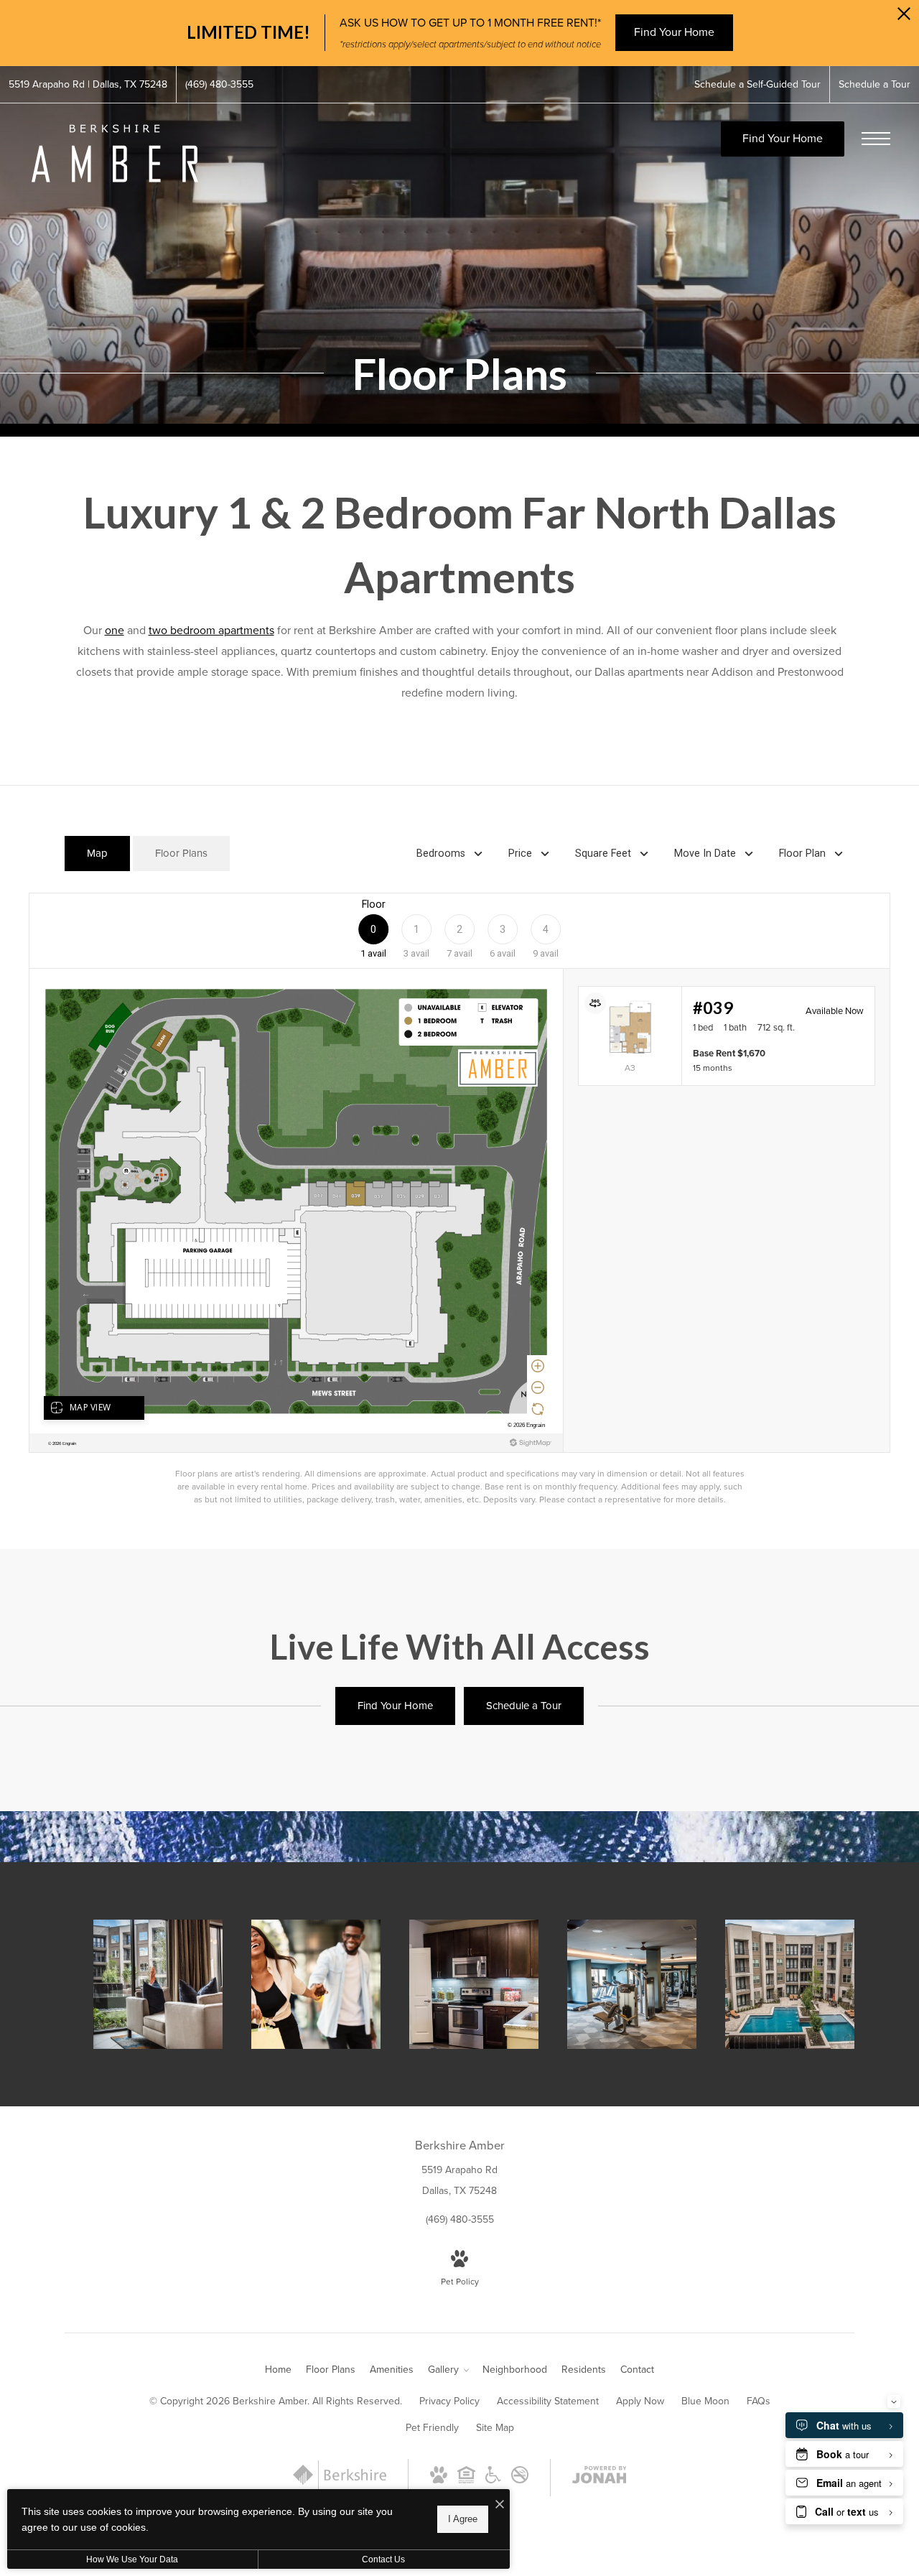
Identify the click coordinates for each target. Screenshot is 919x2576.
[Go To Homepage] (115, 153)
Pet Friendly (432, 2428)
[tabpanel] (459, 1199)
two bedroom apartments (211, 630)
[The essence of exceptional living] (158, 1984)
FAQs (759, 2401)
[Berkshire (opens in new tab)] (340, 2486)
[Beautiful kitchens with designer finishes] (474, 1984)
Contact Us (383, 2559)
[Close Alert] (904, 18)
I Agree (463, 2519)
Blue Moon (705, 2401)
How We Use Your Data (132, 2559)
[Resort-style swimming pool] (790, 1984)
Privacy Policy (449, 2401)
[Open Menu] (876, 139)
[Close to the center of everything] (316, 1984)
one (115, 630)
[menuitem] (278, 2370)
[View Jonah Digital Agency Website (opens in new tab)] (600, 2478)
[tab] (97, 854)
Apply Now (640, 2401)
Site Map (495, 2428)
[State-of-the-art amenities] (632, 1984)
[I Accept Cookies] (500, 2505)
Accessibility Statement (548, 2401)
